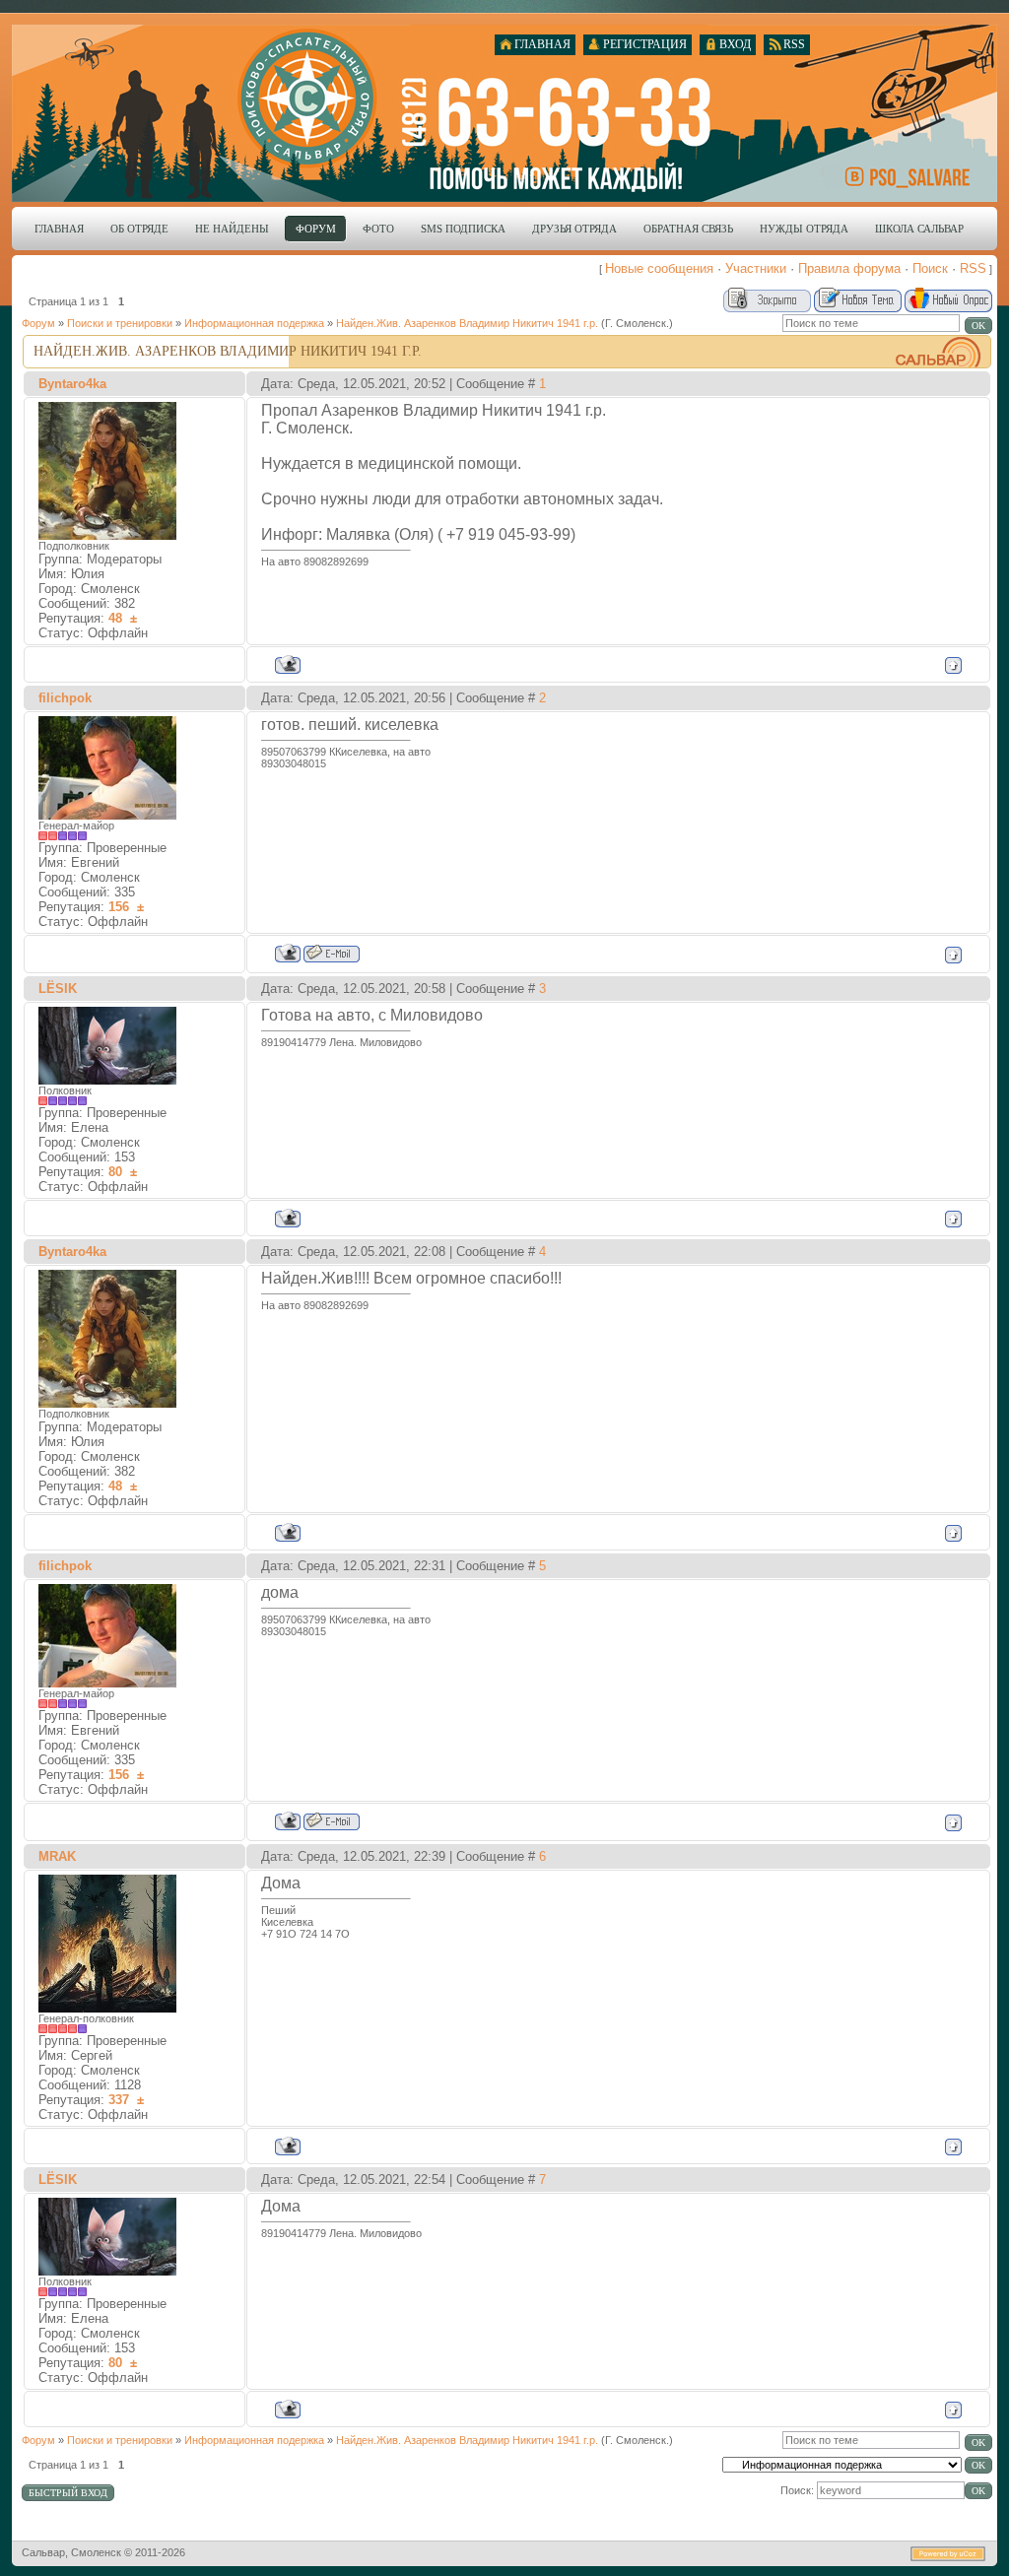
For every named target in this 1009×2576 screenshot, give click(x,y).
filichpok (65, 698)
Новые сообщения (659, 268)
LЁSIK (58, 989)
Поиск (930, 268)
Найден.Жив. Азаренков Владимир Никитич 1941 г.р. (467, 323)
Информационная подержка (254, 323)
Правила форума (849, 268)
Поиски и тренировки (120, 323)
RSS (973, 268)
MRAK (57, 1856)
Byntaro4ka (72, 384)
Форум (38, 323)
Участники (756, 268)
